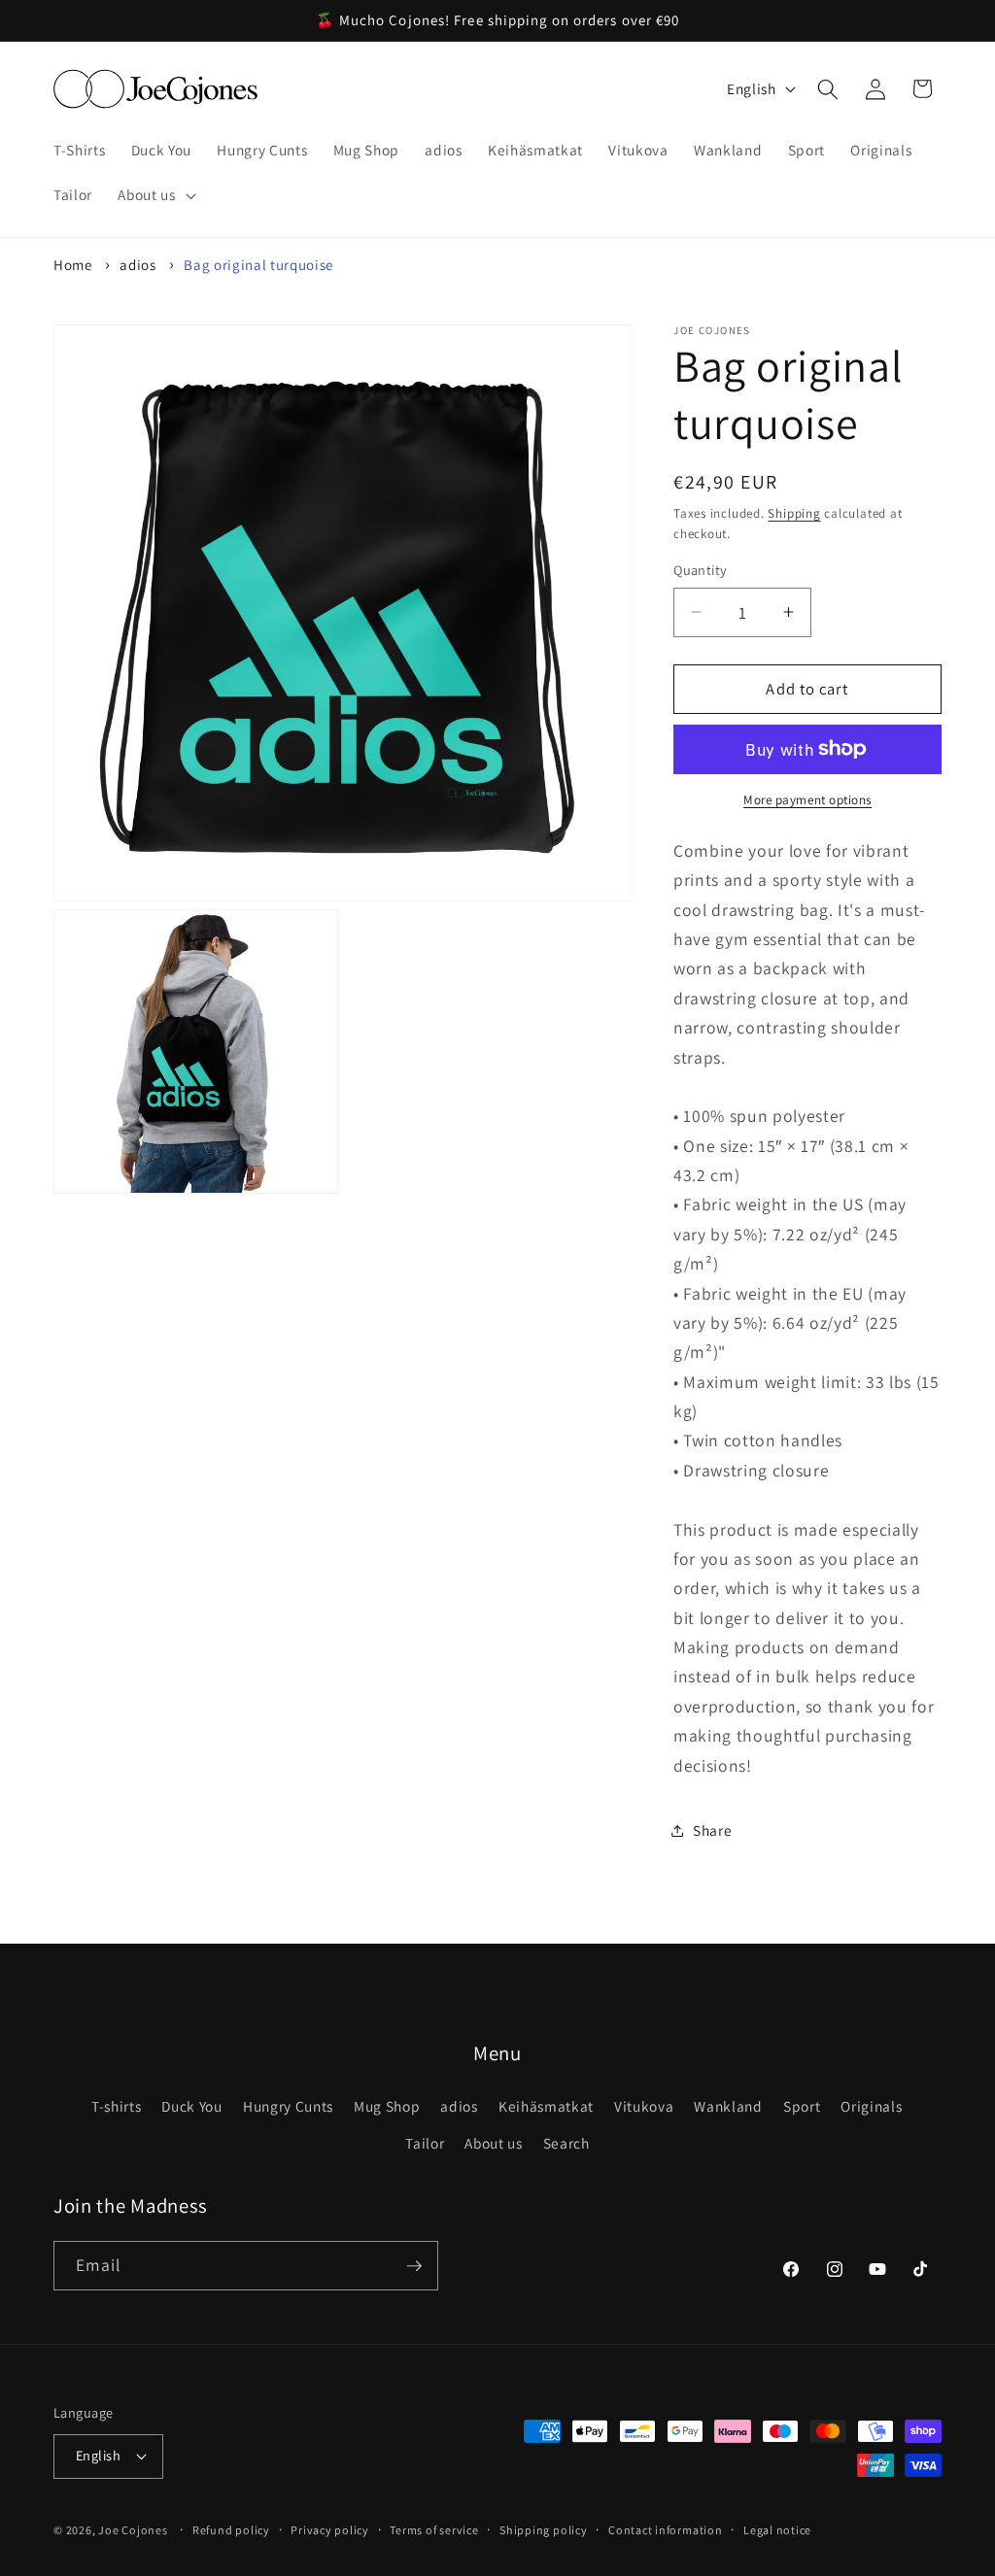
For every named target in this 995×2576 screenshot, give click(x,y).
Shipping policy (544, 2530)
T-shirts (116, 2106)
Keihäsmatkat (546, 2106)
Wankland (728, 2106)
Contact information (666, 2530)
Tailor (425, 2143)
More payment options (807, 800)
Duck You (191, 2106)
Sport (802, 2106)
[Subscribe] (414, 2266)
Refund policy (231, 2530)
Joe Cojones (133, 2530)
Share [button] (712, 1830)
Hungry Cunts (288, 2106)
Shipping (794, 513)
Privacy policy (330, 2530)
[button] (154, 195)
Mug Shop (387, 2106)
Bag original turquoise (258, 265)
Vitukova (644, 2106)
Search (566, 2143)
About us (493, 2143)
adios (137, 265)
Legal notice (777, 2530)
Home (73, 265)
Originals (871, 2106)
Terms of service (434, 2530)
